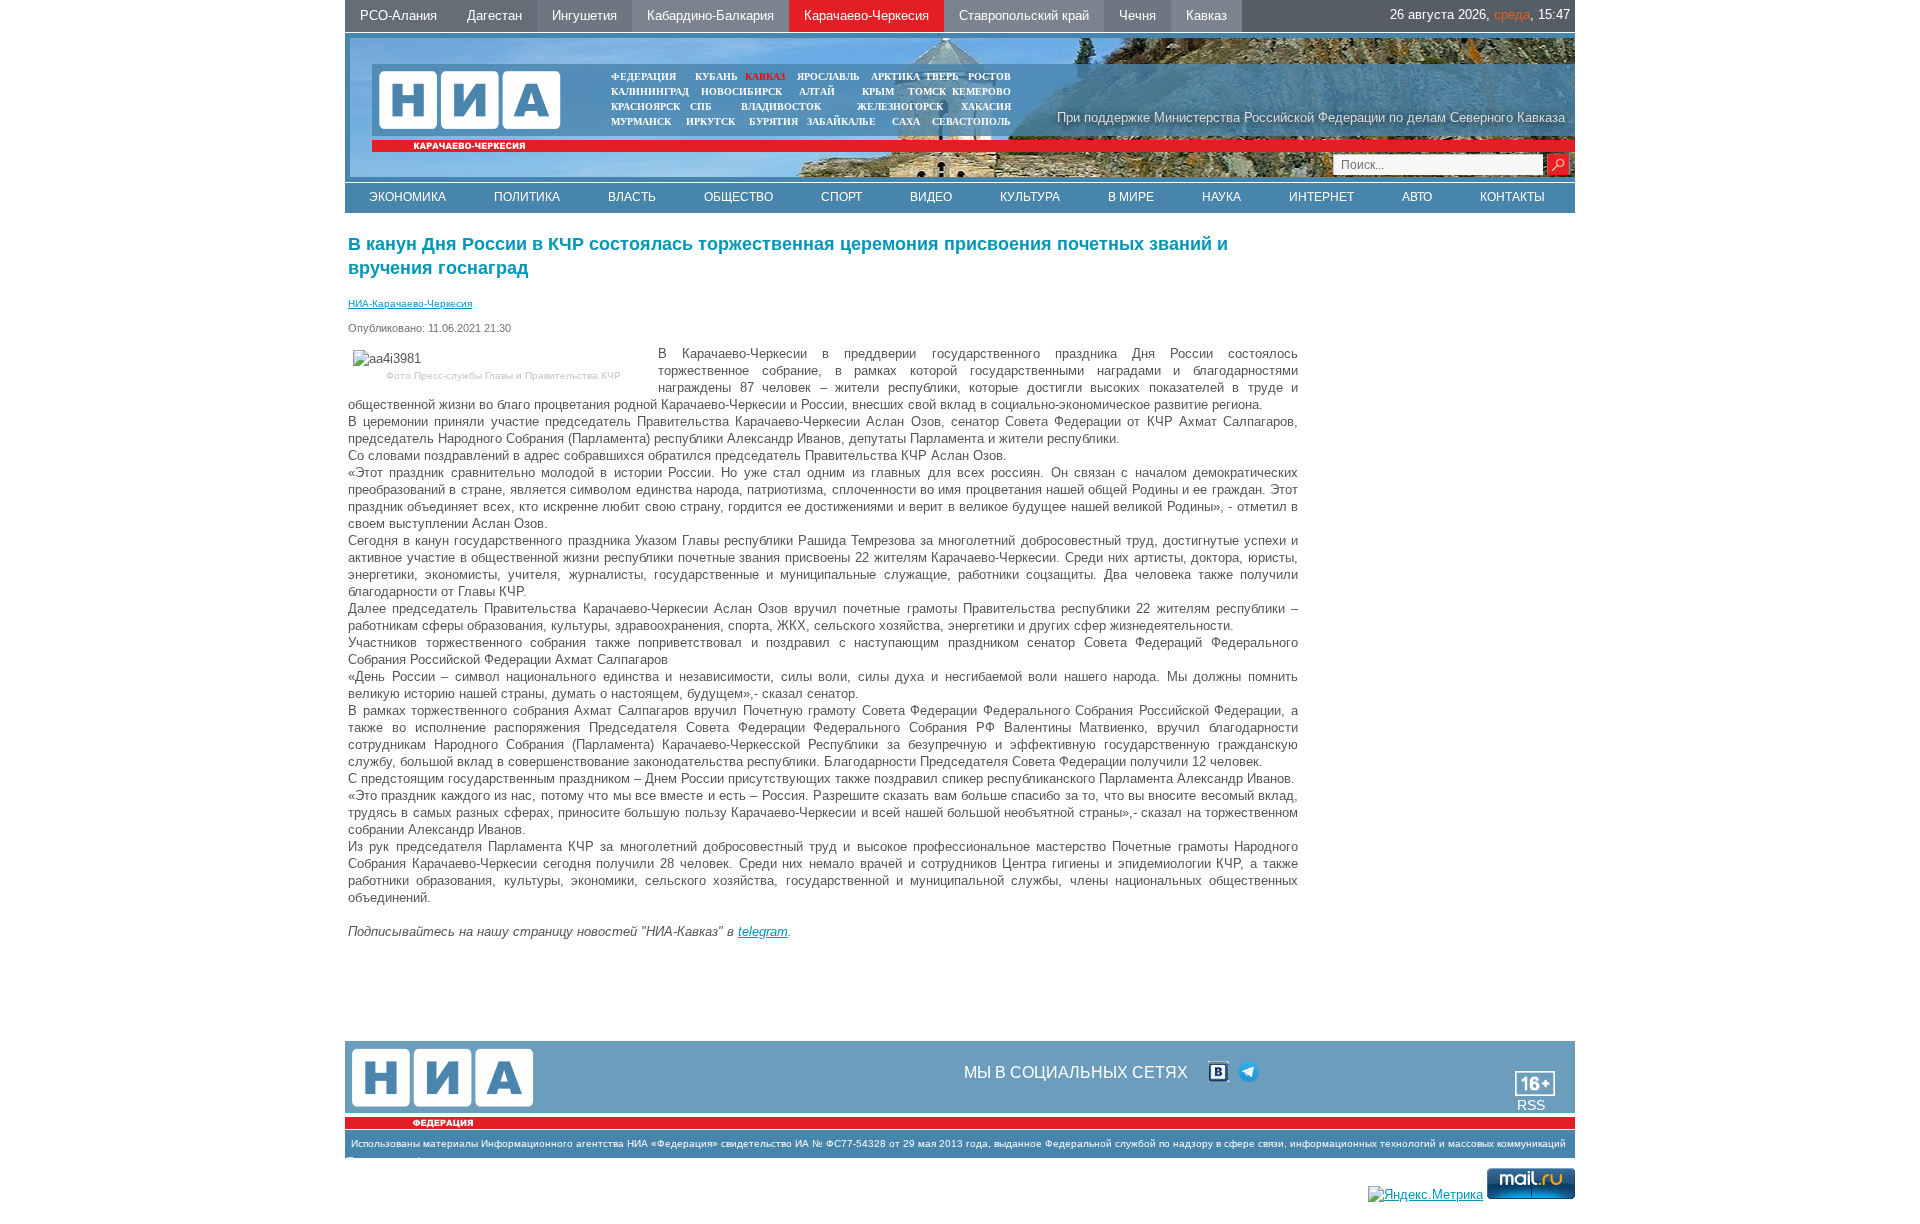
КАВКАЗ (765, 76)
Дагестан (494, 15)
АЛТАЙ (817, 91)
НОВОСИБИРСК (741, 91)
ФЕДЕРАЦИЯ (643, 76)
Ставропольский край (1024, 15)
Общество (738, 197)
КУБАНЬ (716, 76)
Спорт (841, 197)
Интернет (1321, 197)
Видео (931, 197)
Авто (1417, 197)
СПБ (701, 106)
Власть (632, 197)
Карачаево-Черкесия (866, 15)
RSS (1531, 1105)
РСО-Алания (398, 15)
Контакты (1512, 197)
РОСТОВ (989, 76)
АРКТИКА (895, 76)
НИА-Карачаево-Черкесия (410, 303)
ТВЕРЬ (942, 76)
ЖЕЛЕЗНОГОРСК (900, 106)
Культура (1030, 197)
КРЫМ (878, 91)
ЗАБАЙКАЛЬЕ (843, 121)
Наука (1221, 197)
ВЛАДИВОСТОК (781, 106)
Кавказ (1206, 15)
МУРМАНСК (641, 121)
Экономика (407, 197)
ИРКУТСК (710, 121)
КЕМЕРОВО (981, 91)
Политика (527, 197)
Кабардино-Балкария (710, 15)
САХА (906, 121)
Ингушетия (584, 15)
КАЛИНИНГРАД (650, 91)
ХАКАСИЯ (986, 106)
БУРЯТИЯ (773, 121)
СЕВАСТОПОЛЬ (971, 121)
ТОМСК (930, 91)
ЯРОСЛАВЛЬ (828, 76)
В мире (1131, 197)
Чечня (1137, 15)
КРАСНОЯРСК (645, 106)
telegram (763, 931)
